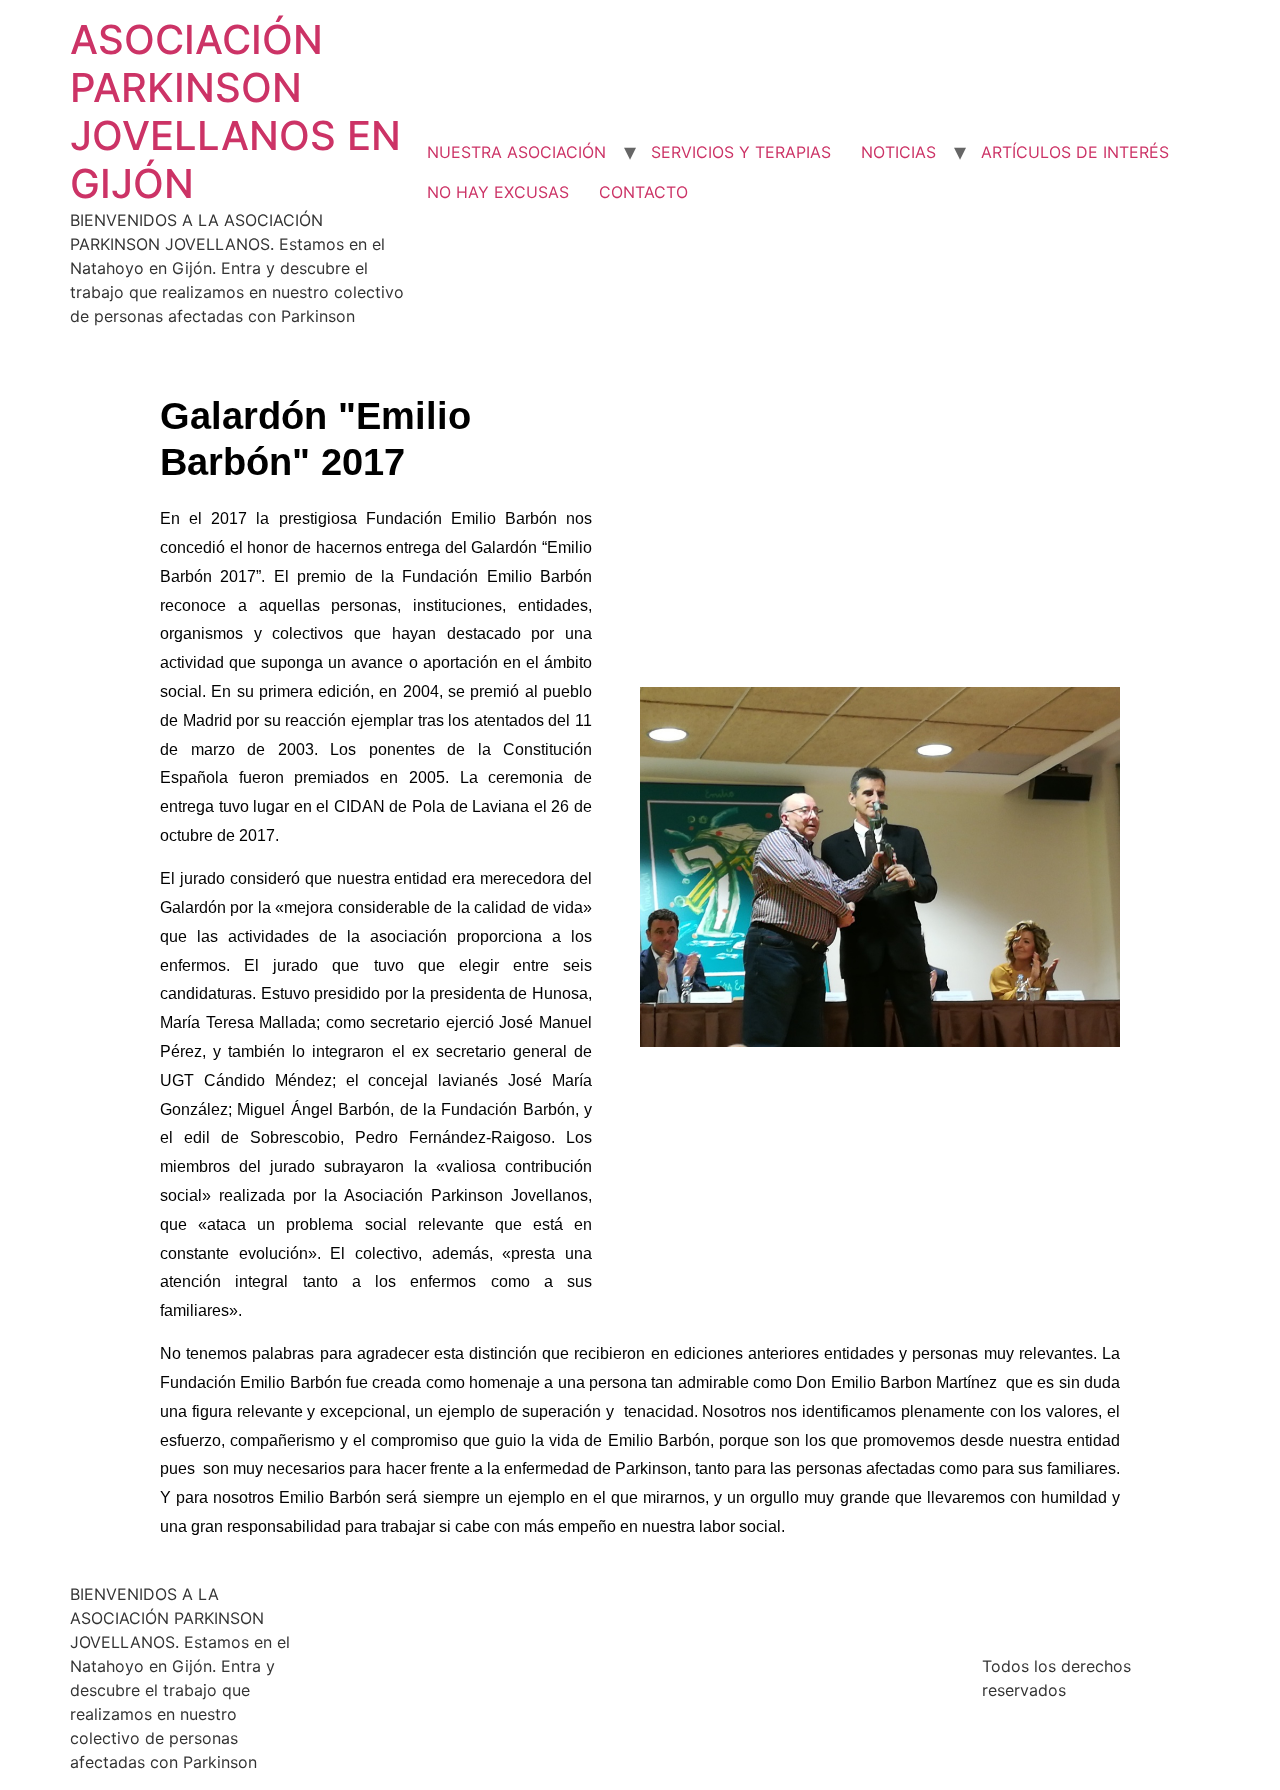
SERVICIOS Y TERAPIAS (741, 152)
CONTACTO (643, 192)
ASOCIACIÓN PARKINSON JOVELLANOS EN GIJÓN (235, 111)
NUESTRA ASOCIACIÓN (516, 152)
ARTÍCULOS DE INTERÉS (1075, 152)
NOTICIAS (898, 152)
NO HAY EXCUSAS (498, 192)
